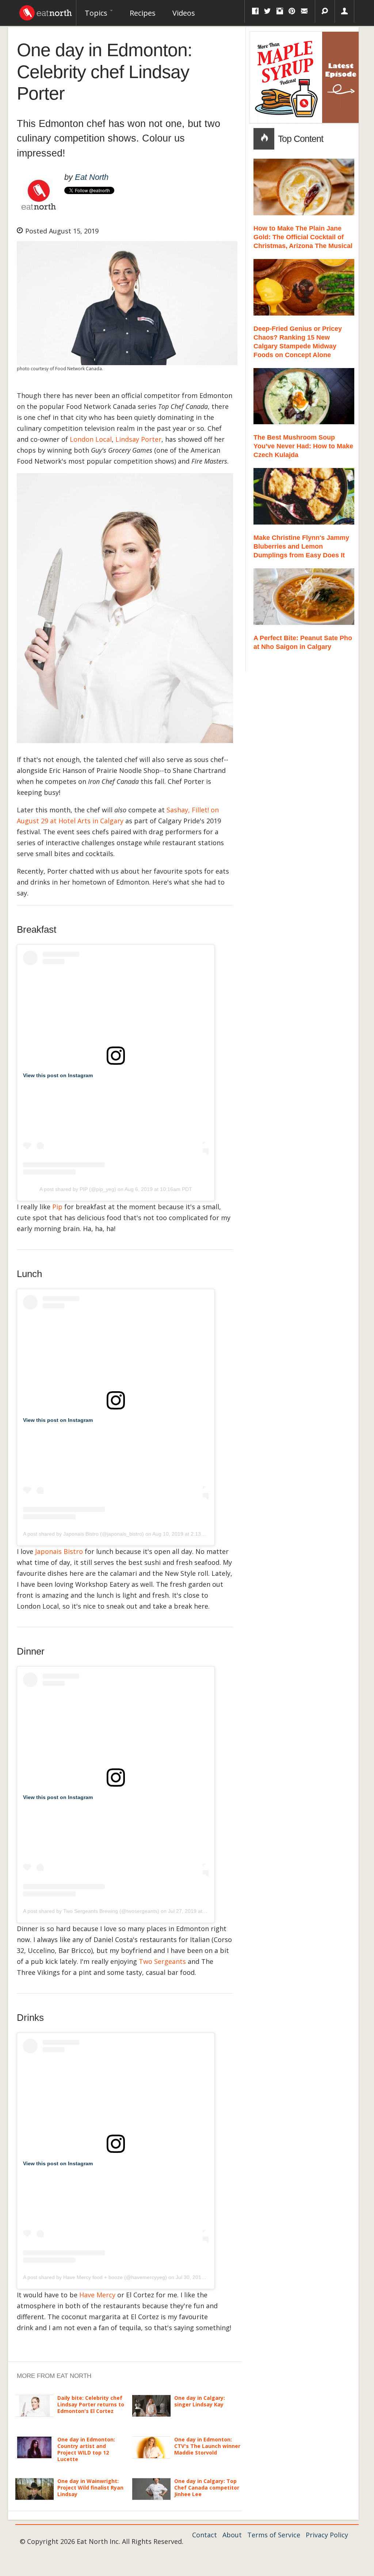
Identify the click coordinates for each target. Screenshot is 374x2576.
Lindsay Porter (138, 439)
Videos (184, 13)
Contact (205, 2535)
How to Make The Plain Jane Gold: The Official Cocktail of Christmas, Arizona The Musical (303, 237)
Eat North (92, 177)
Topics (97, 13)
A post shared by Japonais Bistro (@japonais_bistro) (83, 1534)
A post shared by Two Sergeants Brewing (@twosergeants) (91, 1911)
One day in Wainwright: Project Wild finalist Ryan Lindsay (90, 2488)
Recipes (143, 13)
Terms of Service (274, 2535)
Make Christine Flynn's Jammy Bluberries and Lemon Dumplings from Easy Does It (301, 546)
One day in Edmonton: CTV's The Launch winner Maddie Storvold (207, 2446)
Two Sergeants (162, 1961)
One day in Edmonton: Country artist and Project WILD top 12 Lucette (86, 2449)
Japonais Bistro (59, 1551)
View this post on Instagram (58, 1075)
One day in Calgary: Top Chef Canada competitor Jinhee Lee (207, 2488)
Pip (57, 1207)
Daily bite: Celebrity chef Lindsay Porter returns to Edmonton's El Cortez (91, 2404)
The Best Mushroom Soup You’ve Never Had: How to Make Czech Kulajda (303, 446)
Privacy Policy (327, 2535)
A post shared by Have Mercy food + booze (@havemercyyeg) (95, 2277)
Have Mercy (97, 2295)
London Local (91, 439)
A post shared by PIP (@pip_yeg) (78, 1189)
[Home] (46, 11)
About (232, 2535)
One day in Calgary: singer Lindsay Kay (200, 2401)
